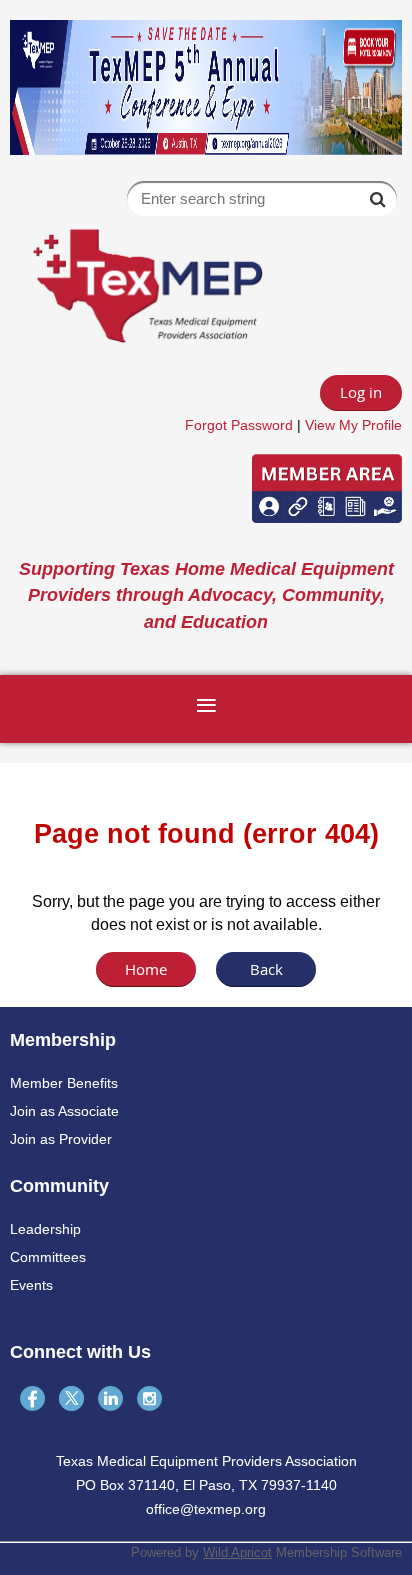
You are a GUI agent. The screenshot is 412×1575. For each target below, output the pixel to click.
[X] (71, 1398)
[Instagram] (149, 1398)
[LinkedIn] (110, 1398)
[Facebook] (32, 1398)
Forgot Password (239, 425)
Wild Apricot (237, 1552)
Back (266, 969)
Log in (361, 392)
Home (146, 969)
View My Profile (353, 425)
